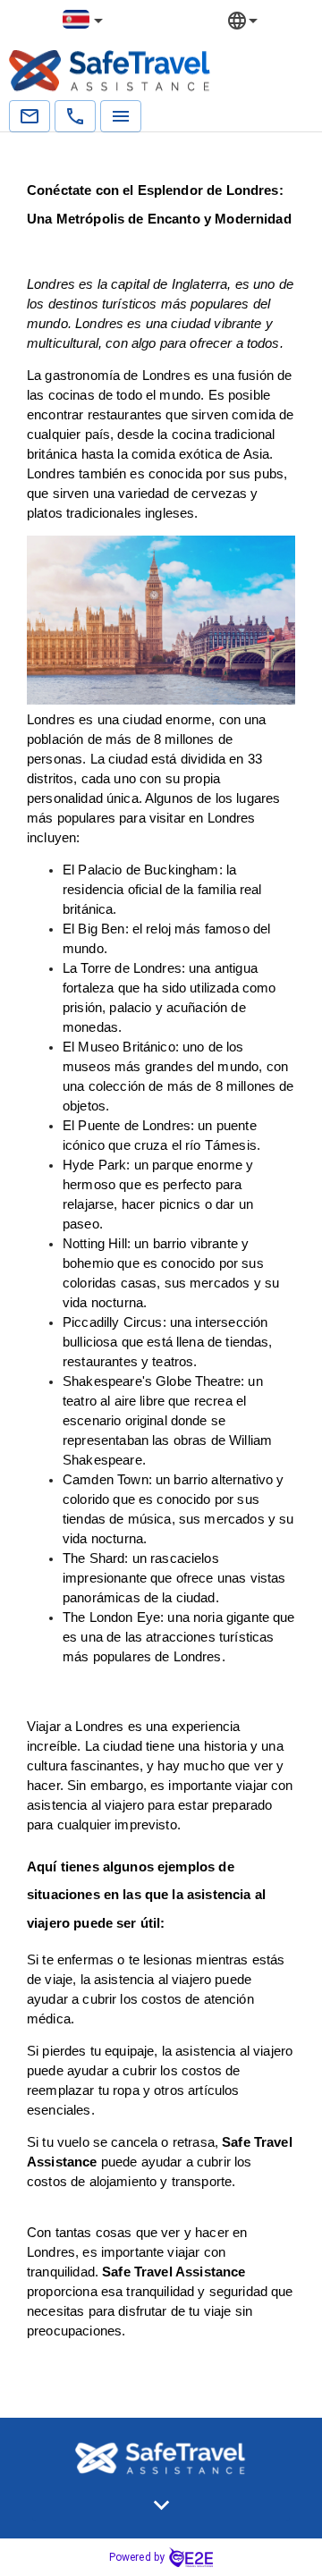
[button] (161, 2505)
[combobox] (84, 20)
